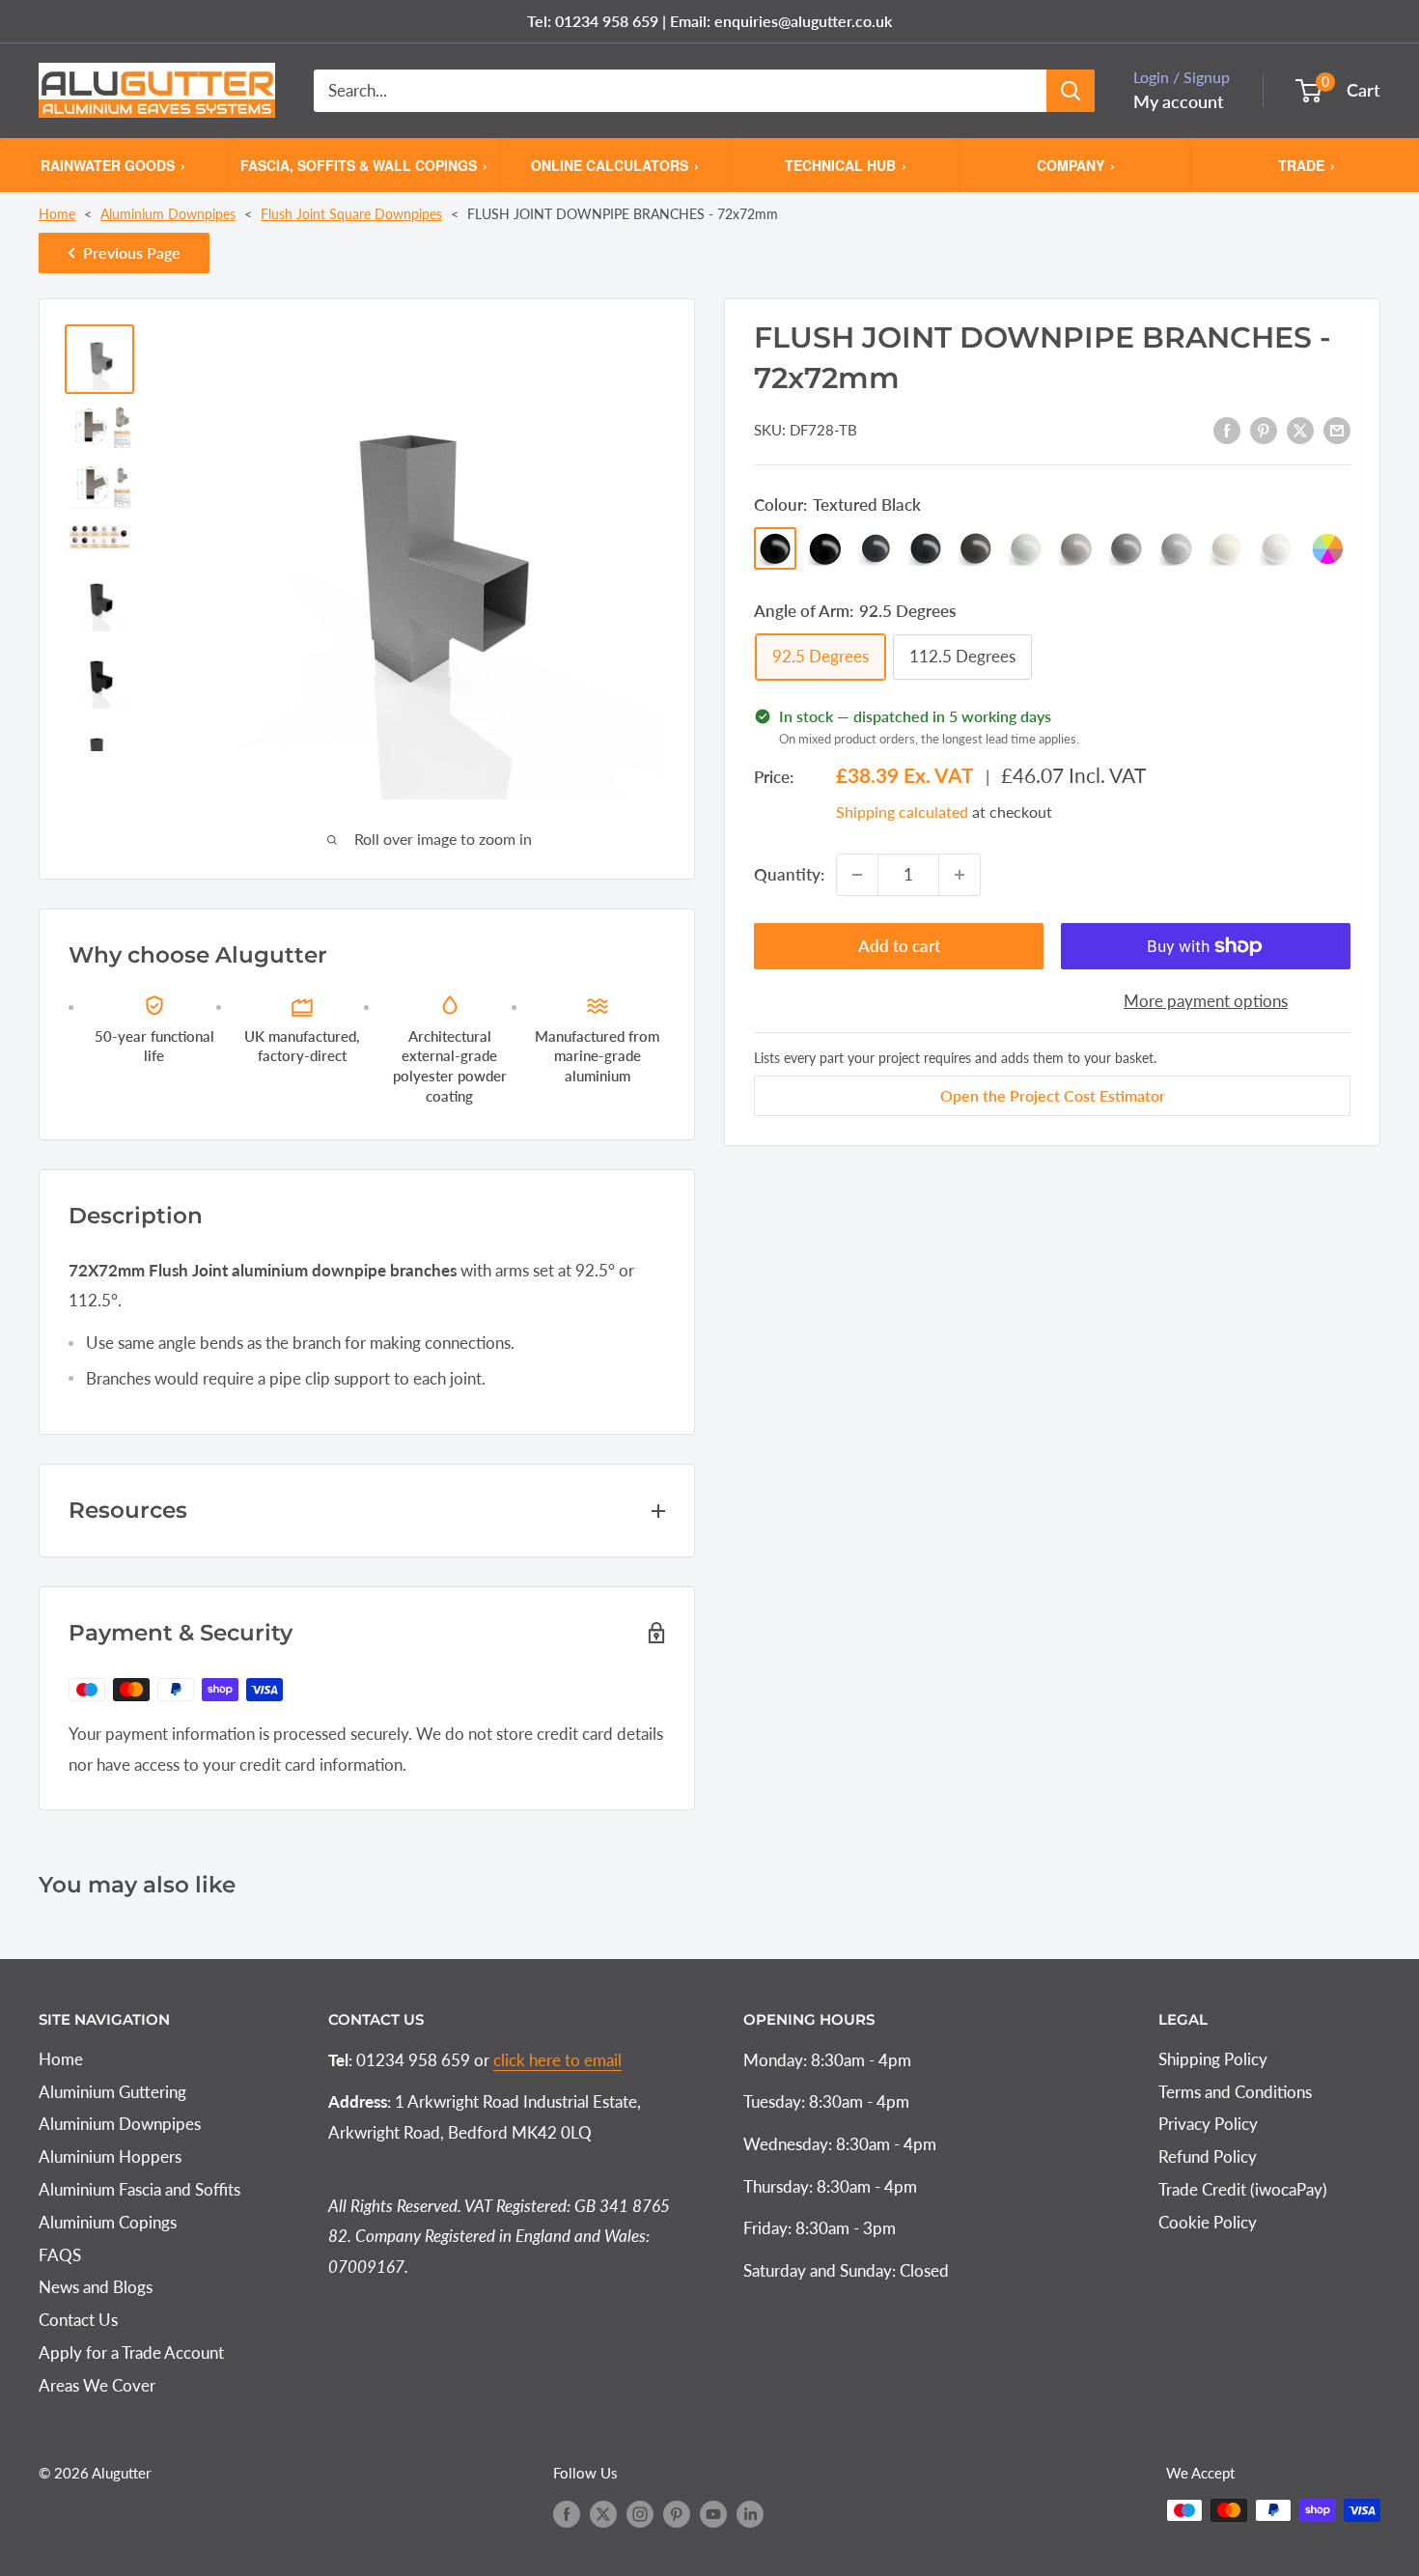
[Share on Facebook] (1227, 429)
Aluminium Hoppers (110, 2156)
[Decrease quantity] (857, 875)
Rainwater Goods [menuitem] (113, 164)
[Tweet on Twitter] (1300, 429)
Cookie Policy (1208, 2222)
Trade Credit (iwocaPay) (1243, 2189)
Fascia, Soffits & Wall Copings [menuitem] (364, 164)
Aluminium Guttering (112, 2092)
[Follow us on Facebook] (567, 2513)
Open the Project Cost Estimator (1053, 1095)
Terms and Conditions (1235, 2092)
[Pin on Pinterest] (1264, 429)
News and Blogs (96, 2287)
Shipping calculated (902, 812)
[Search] (1071, 91)
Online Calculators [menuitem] (615, 164)
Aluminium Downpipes (168, 214)
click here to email (557, 2060)
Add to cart (899, 946)
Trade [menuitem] (1307, 164)
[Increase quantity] (960, 875)
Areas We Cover (97, 2385)
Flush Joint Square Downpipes (351, 214)
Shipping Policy (1213, 2059)
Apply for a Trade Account (131, 2352)
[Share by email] (1337, 429)
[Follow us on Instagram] (640, 2513)
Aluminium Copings (108, 2222)
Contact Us (78, 2320)
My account (1179, 101)
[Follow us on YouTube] (713, 2513)
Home (57, 214)
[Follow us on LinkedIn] (750, 2513)
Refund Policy (1208, 2156)
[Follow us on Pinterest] (677, 2513)
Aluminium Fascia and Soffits (139, 2189)
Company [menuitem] (1076, 164)
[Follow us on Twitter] (603, 2513)
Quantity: (789, 874)
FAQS (60, 2255)
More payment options (1206, 1001)
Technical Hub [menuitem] (846, 164)
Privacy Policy (1208, 2124)
